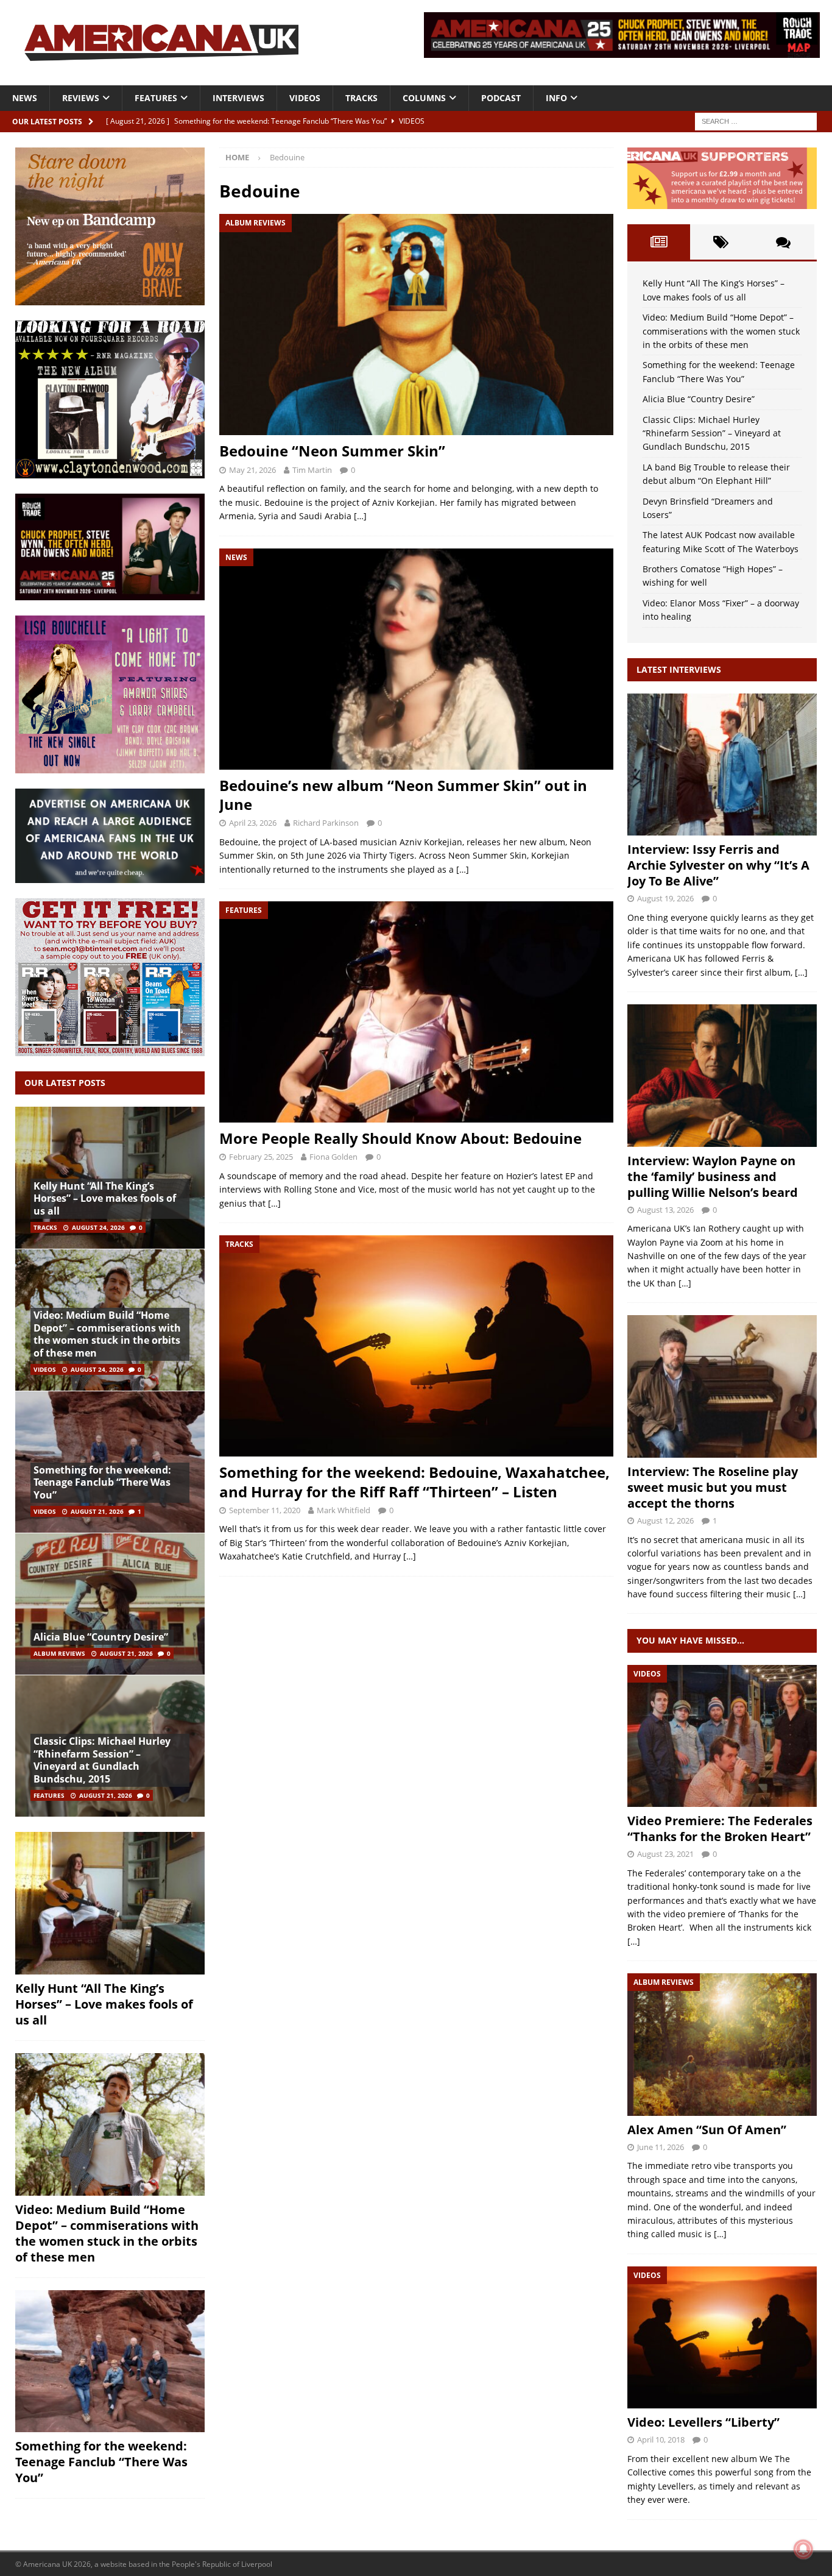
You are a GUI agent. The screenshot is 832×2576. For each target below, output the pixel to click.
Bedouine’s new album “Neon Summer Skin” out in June (403, 795)
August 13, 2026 (665, 1210)
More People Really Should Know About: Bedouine (400, 1138)
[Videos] (722, 1736)
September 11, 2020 (265, 1510)
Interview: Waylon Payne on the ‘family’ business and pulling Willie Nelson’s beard (713, 1176)
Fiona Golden (333, 1157)
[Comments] (783, 242)
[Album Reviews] (722, 2044)
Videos (305, 98)
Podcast (501, 98)
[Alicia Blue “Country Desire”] (110, 1604)
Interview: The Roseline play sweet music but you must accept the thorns (713, 1487)
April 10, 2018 (661, 2439)
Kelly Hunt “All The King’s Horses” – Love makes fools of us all (105, 1199)
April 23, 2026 (253, 823)
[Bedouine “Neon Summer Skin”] (416, 325)
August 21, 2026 (97, 1511)
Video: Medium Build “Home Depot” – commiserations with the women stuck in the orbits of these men (107, 1334)
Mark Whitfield (344, 1510)
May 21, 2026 (252, 470)
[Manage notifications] (803, 2549)
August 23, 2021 (665, 1854)
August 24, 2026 (98, 1227)
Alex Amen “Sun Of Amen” (707, 2130)
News (25, 98)
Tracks (361, 98)
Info (556, 98)
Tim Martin (312, 470)
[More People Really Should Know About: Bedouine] (416, 1012)
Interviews (238, 98)
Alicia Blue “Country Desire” (101, 1637)
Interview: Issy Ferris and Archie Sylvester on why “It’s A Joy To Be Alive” (718, 865)
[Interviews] (722, 765)
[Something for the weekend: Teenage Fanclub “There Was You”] (110, 2361)
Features (156, 98)
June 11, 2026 (661, 2147)
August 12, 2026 (665, 1520)
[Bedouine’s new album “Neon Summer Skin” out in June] (416, 659)
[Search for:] (756, 120)
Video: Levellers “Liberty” (703, 2422)
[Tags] (721, 242)
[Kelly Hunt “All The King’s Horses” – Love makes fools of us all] (110, 1903)
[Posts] (658, 242)
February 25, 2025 (261, 1157)
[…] (360, 516)
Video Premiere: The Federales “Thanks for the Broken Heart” (720, 1829)
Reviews (81, 98)
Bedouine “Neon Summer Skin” (332, 451)
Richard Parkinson (326, 823)
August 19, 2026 (665, 898)
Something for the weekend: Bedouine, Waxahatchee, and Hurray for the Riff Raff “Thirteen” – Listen (414, 1481)
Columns (424, 98)
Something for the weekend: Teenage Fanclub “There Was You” (102, 1483)
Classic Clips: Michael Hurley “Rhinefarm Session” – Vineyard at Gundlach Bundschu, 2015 (102, 1760)
